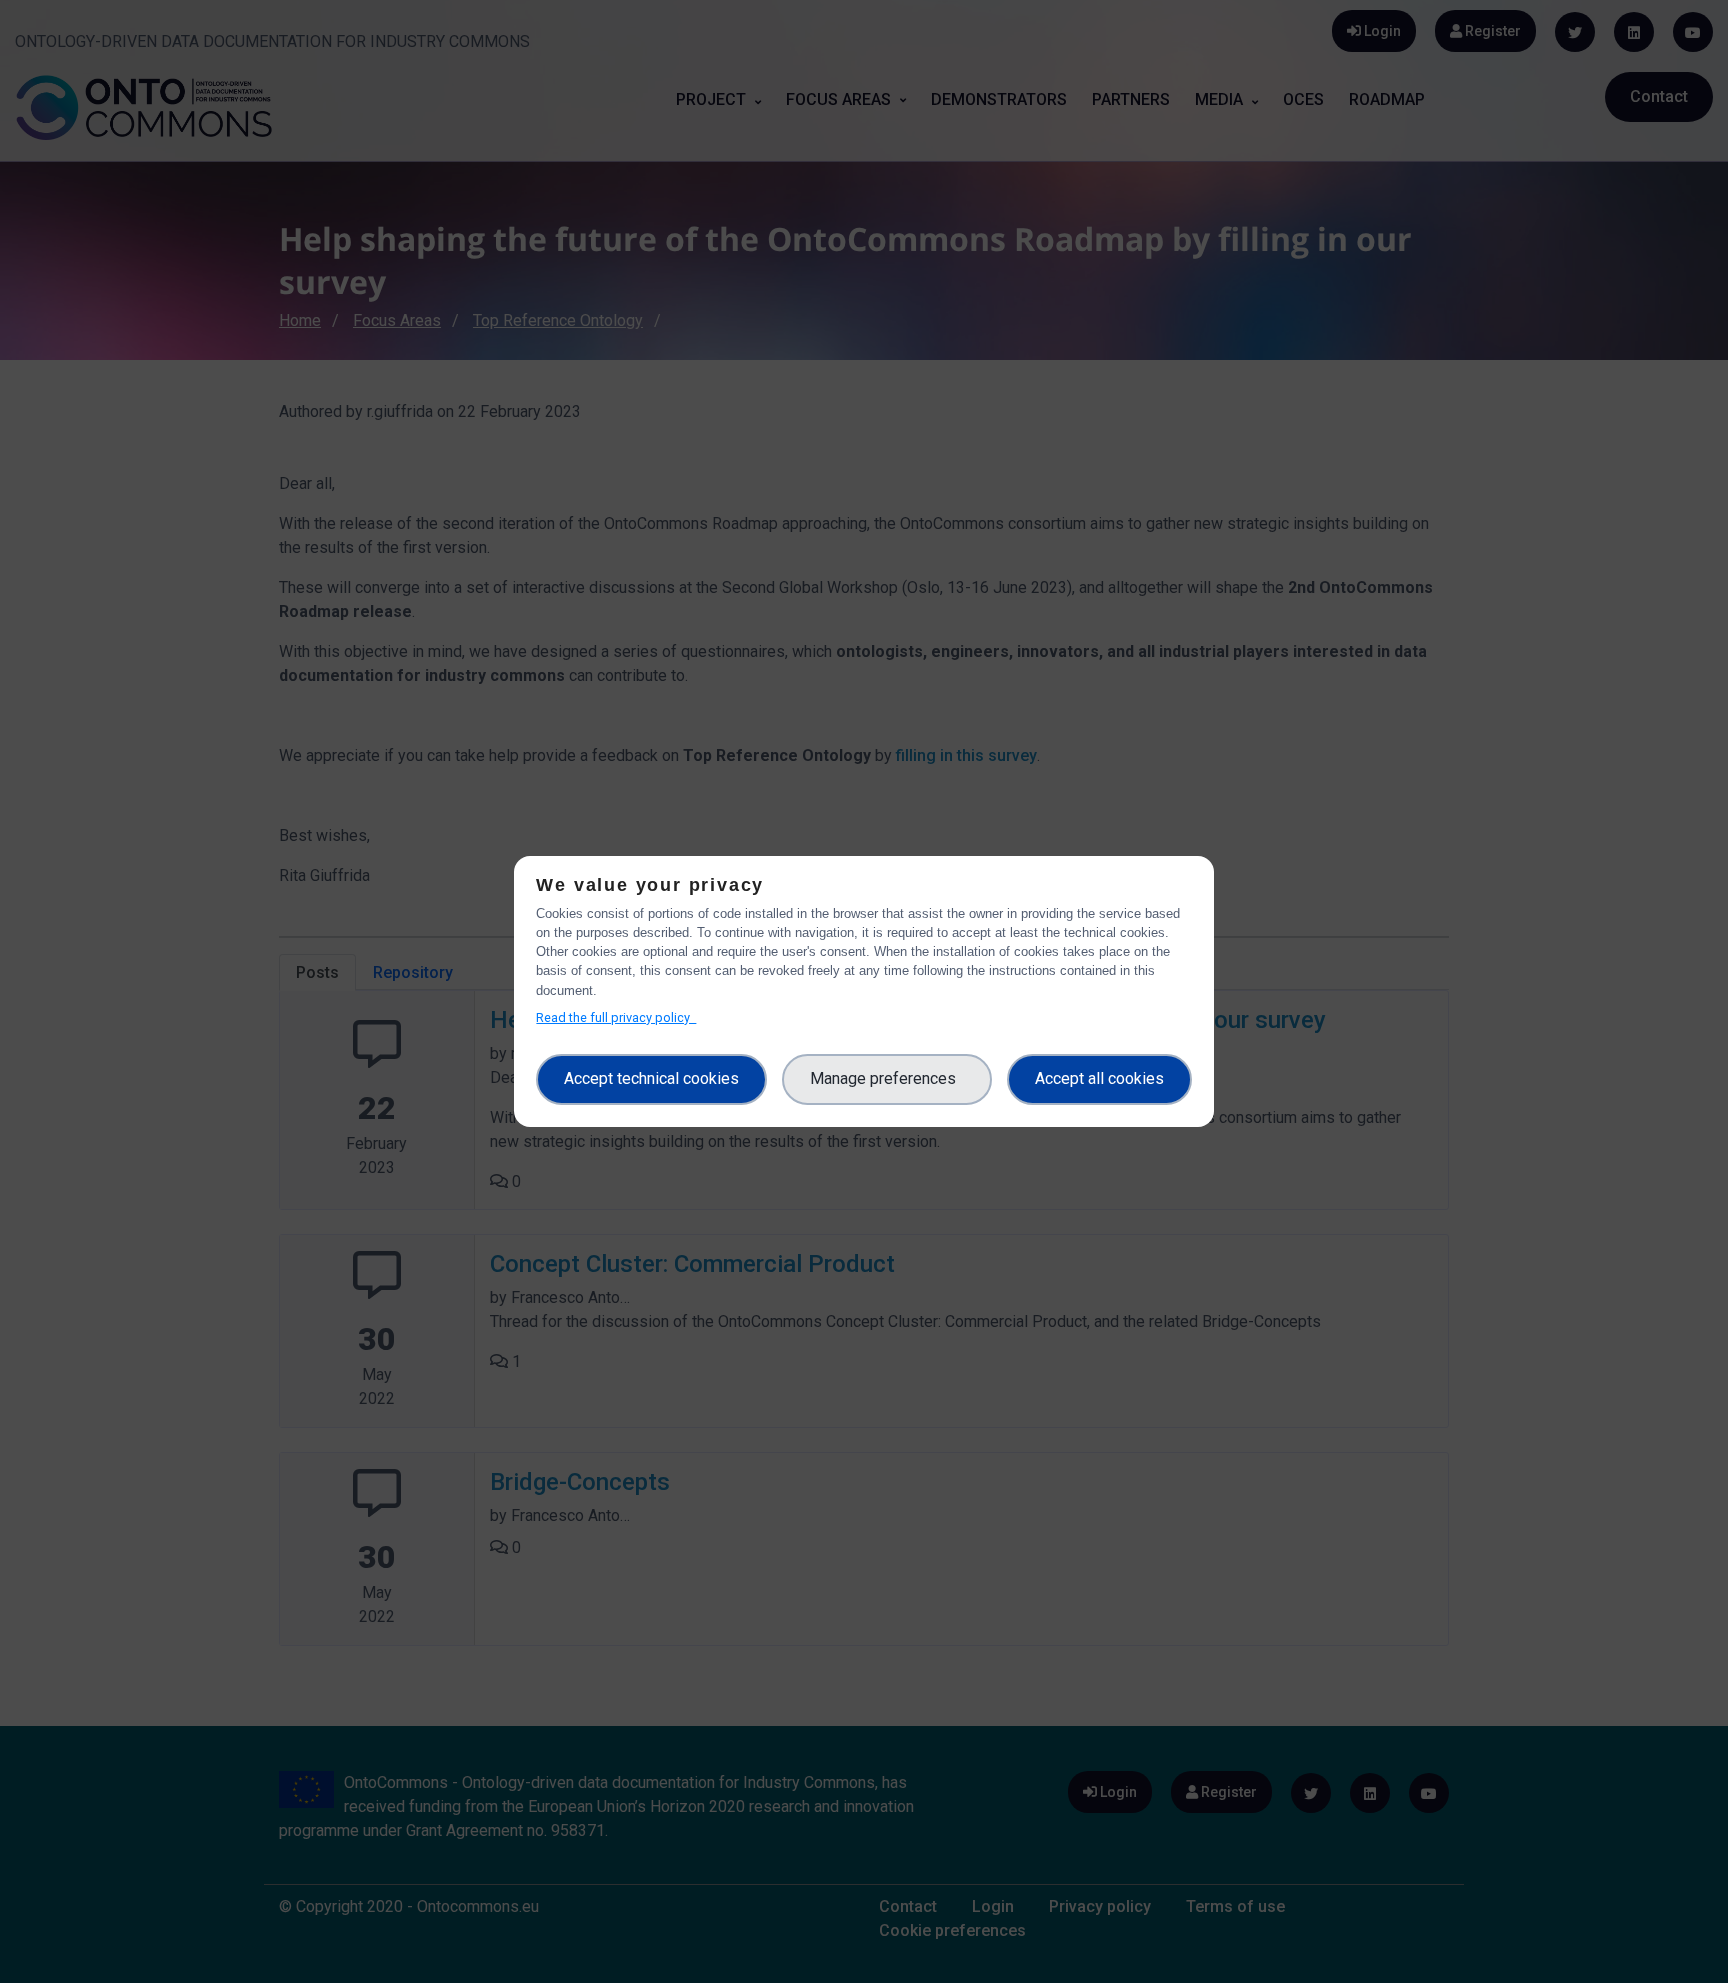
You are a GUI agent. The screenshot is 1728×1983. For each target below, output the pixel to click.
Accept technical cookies (651, 1078)
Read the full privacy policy (616, 1017)
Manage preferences (887, 1078)
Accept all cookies (1099, 1078)
